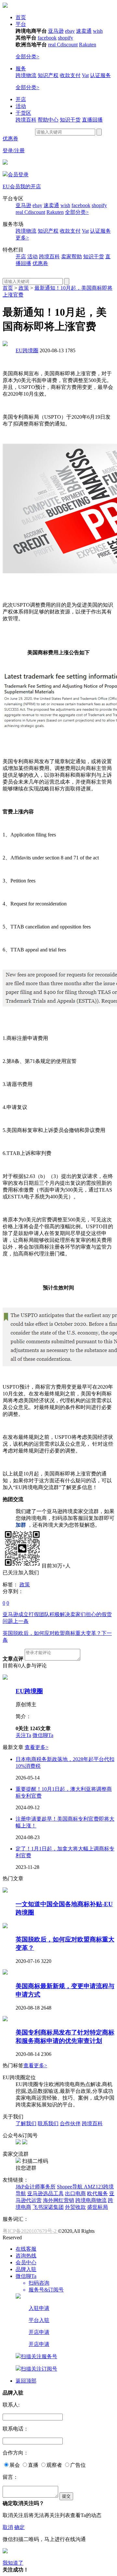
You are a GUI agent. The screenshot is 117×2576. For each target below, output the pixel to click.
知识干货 (70, 120)
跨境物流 (26, 75)
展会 (15, 2465)
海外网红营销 (58, 2200)
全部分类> (27, 57)
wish (98, 31)
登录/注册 (14, 151)
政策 (24, 288)
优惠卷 (40, 263)
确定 (19, 2527)
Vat (85, 75)
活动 (21, 106)
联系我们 (48, 2123)
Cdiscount (67, 45)
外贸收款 (75, 2207)
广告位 (78, 2465)
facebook (47, 38)
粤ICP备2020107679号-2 (30, 2231)
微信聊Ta (43, 1735)
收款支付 (70, 75)
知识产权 (48, 75)
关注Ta (23, 1735)
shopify (65, 38)
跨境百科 (26, 120)
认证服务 (100, 75)
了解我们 (26, 2123)
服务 (21, 69)
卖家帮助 (71, 256)
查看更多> (37, 1747)
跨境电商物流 (91, 2200)
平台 (21, 24)
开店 (21, 99)
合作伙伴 (70, 2123)
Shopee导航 (70, 2187)
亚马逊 (56, 31)
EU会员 (11, 186)
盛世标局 (97, 2207)
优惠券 (10, 139)
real (52, 45)
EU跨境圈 (27, 350)
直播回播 (92, 120)
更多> (22, 238)
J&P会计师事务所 (36, 2187)
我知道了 (13, 2563)
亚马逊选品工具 (45, 2193)
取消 (8, 2527)
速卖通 (84, 31)
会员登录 (18, 175)
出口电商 (75, 2193)
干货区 (23, 113)
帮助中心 (48, 120)
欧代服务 (97, 2193)
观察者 (54, 2465)
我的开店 (31, 186)
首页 (21, 17)
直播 (33, 2465)
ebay (70, 31)
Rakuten (88, 45)
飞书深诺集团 (48, 2207)
